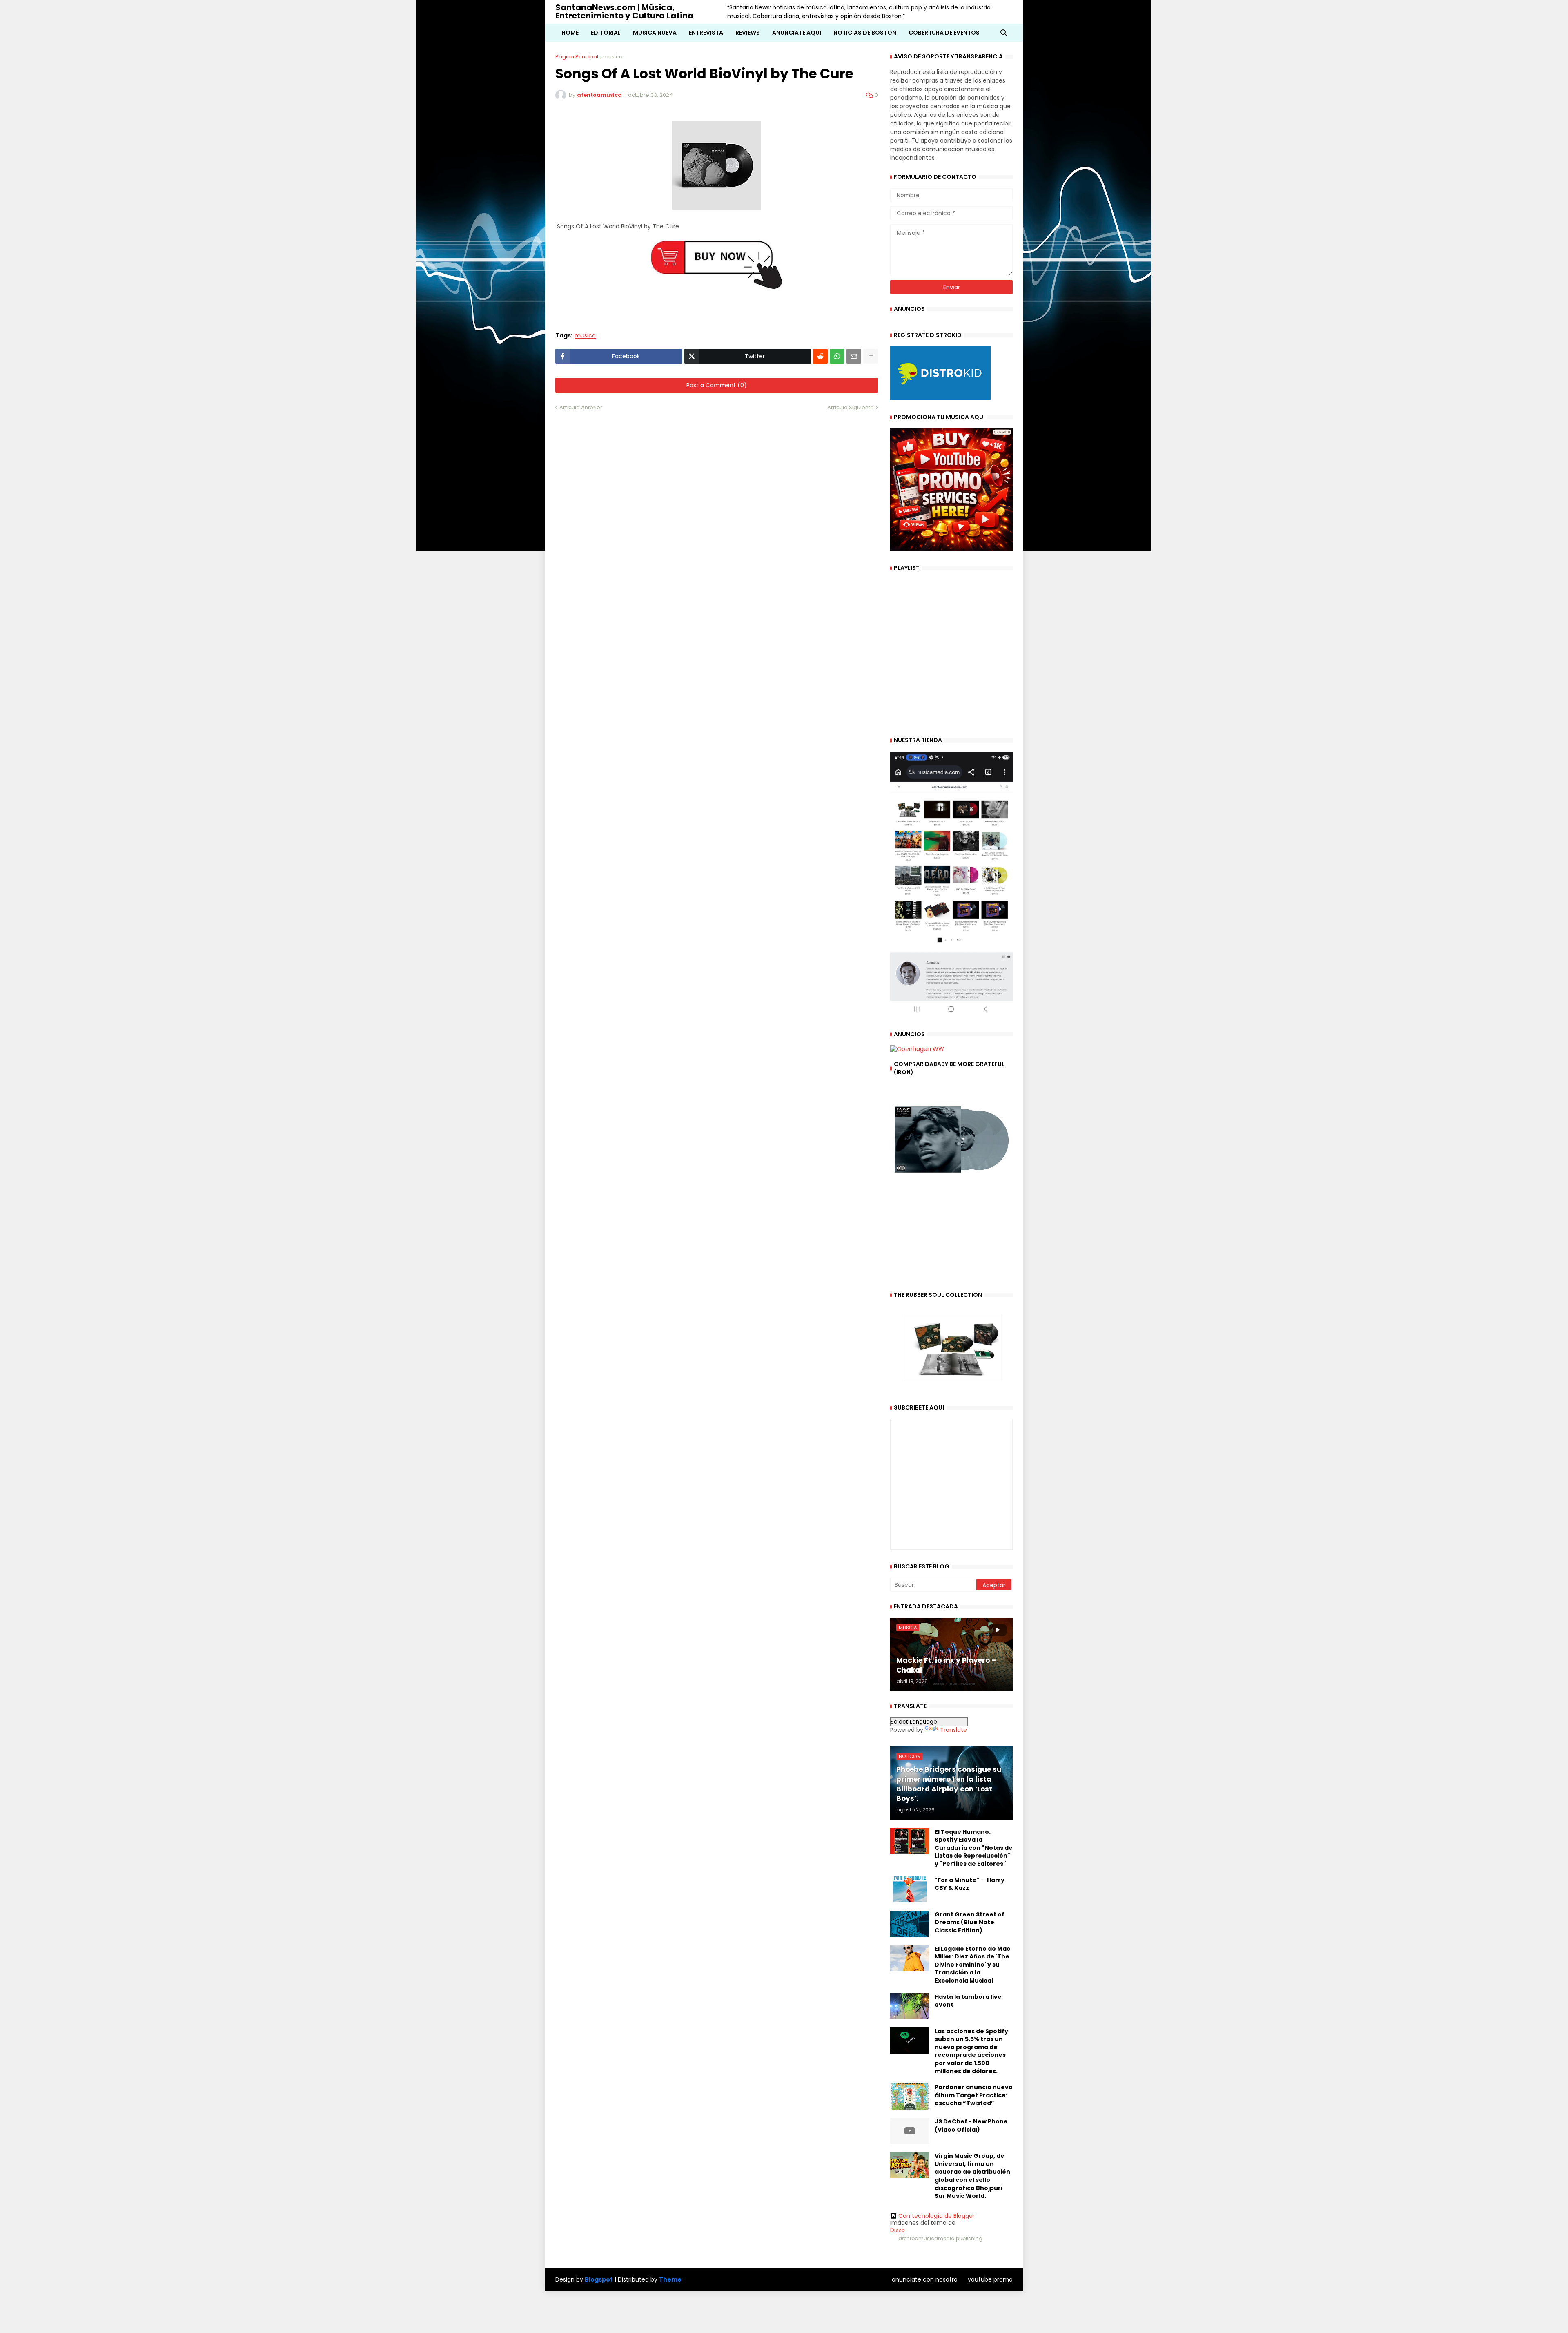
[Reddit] (820, 356)
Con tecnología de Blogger (937, 2216)
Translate (953, 1730)
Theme (670, 2279)
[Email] (854, 356)
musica (613, 57)
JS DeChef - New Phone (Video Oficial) (971, 2126)
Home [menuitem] (570, 33)
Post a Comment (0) (717, 385)
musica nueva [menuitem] (655, 33)
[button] (1004, 33)
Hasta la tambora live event (968, 2001)
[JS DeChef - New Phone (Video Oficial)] (910, 2131)
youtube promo (990, 2279)
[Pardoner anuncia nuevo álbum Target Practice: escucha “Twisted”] (910, 2097)
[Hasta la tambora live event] (910, 2006)
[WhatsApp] (837, 356)
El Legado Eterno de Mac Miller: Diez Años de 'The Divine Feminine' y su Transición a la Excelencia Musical (972, 1965)
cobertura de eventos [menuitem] (944, 33)
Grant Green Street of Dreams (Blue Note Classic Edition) (970, 1923)
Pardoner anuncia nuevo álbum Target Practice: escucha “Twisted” (974, 2095)
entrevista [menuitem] (706, 33)
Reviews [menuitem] (748, 33)
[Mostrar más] (871, 356)
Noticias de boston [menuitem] (865, 33)
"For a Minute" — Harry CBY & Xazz (970, 1884)
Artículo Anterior (581, 407)
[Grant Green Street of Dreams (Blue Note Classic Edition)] (910, 1924)
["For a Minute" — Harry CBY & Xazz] (910, 1889)
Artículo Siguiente (851, 407)
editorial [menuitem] (606, 33)
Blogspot (599, 2280)
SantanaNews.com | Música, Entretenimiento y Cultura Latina (624, 11)
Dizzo (898, 2230)
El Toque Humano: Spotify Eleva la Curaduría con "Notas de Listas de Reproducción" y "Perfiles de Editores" (974, 1848)
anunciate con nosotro (925, 2279)
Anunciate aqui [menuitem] (797, 33)
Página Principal (577, 57)
